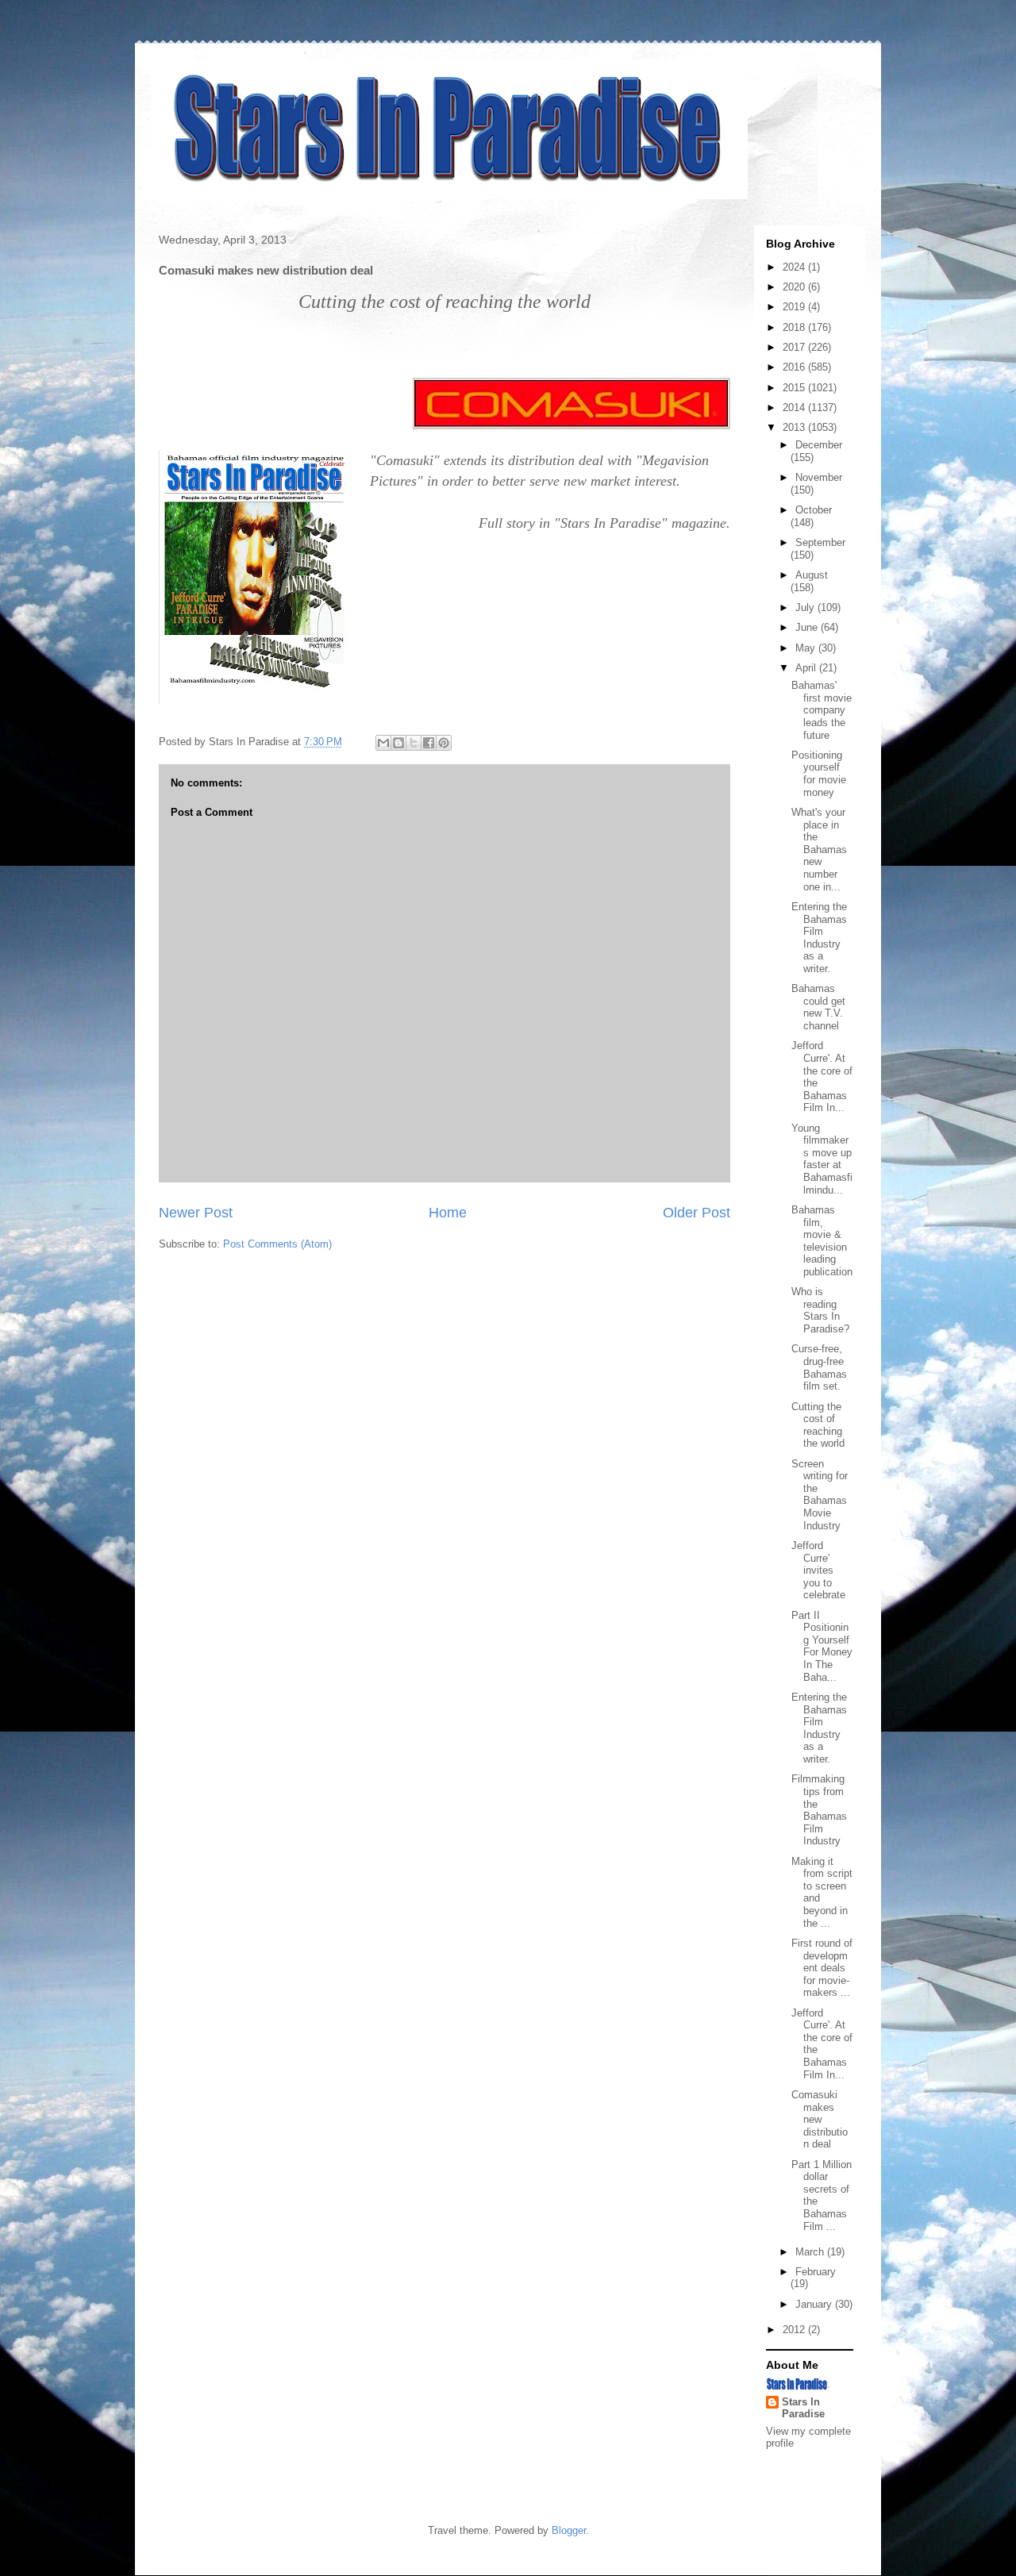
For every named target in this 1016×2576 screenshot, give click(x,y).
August (812, 575)
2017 (795, 347)
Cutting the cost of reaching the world (818, 1425)
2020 (795, 287)
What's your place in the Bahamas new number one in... (819, 850)
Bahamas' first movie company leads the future (822, 710)
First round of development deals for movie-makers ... (822, 1968)
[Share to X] (414, 743)
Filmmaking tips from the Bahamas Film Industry (819, 1810)
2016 (795, 367)
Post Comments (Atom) (277, 1244)
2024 (795, 267)
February (816, 2272)
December (819, 445)
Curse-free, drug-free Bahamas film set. (819, 1367)
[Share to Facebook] (429, 743)
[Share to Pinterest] (444, 743)
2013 (795, 427)
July (806, 607)
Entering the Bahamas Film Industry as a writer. (819, 938)
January (815, 2304)
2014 (795, 408)
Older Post (697, 1213)
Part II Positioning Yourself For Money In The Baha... (822, 1646)
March (811, 2252)
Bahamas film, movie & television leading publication (822, 1241)
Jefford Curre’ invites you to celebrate (818, 1570)
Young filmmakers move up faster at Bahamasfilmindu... (822, 1159)
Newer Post (196, 1213)
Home (448, 1213)
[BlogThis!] (398, 743)
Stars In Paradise (803, 2408)
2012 (795, 2330)
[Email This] (383, 743)
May (807, 648)
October (814, 510)
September (820, 542)
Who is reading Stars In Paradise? (820, 1310)
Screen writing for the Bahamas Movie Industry (820, 1495)
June (808, 627)
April (807, 668)
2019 (795, 307)
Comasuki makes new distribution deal (820, 2119)
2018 (795, 327)
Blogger (569, 2530)
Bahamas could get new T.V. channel (818, 1007)
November (819, 477)
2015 (795, 388)
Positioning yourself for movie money (819, 774)
